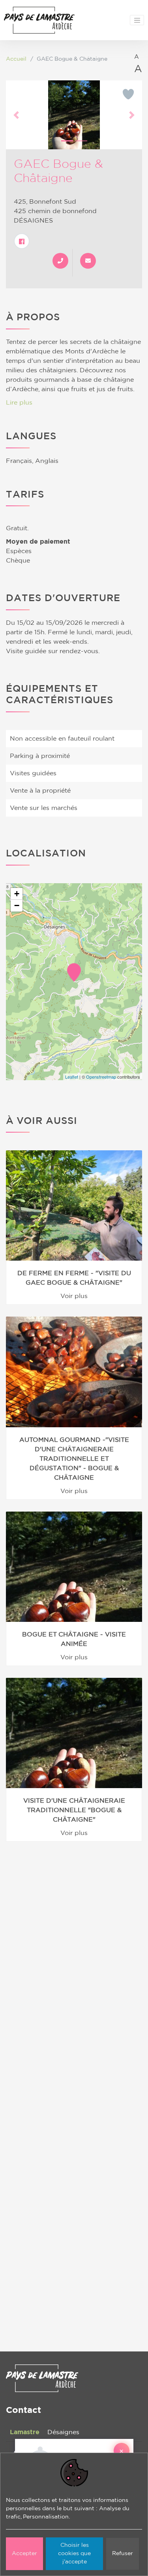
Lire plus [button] (19, 403)
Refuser (123, 2554)
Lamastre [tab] (25, 2432)
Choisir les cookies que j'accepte (74, 2554)
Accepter (24, 2554)
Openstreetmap (101, 1077)
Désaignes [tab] (63, 2432)
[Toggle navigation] (137, 20)
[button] (16, 115)
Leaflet (72, 1077)
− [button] (17, 905)
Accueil (16, 59)
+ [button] (17, 894)
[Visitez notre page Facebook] (22, 241)
